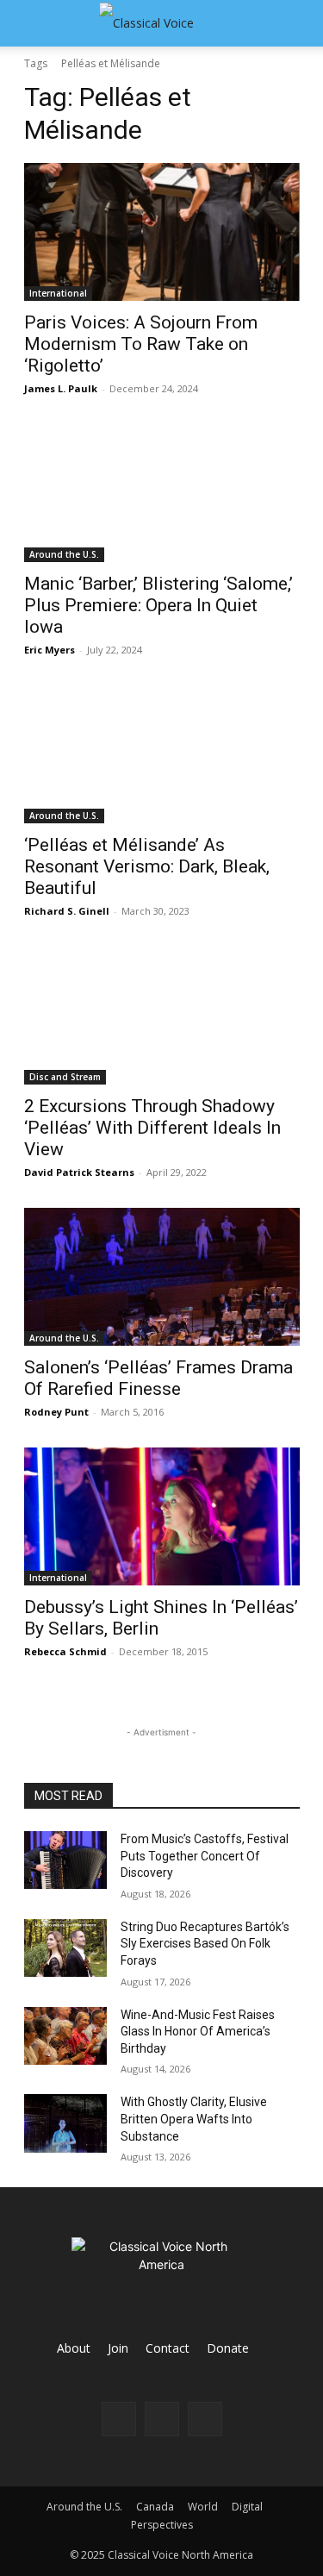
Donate (228, 2348)
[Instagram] (162, 2419)
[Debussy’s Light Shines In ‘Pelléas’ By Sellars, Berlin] (162, 1516)
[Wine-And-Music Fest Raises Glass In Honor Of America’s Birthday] (65, 2036)
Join (118, 2348)
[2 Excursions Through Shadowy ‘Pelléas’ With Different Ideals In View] (162, 1016)
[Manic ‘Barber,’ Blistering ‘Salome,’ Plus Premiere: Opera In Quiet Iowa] (162, 493)
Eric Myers (50, 650)
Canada (155, 2507)
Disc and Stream (65, 1077)
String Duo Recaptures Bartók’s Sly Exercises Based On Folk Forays (205, 1944)
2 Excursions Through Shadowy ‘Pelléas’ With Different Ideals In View (152, 1128)
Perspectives (162, 2525)
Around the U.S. (64, 554)
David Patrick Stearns (79, 1172)
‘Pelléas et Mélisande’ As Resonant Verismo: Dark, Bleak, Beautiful (147, 866)
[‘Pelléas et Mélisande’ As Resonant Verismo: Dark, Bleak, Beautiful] (162, 754)
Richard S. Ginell (67, 911)
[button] (36, 23)
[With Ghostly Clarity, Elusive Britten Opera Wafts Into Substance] (65, 2123)
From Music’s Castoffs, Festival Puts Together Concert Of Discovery (205, 1856)
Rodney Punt (56, 1412)
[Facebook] (119, 2419)
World (203, 2507)
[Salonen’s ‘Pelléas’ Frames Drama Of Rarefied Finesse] (162, 1277)
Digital (247, 2507)
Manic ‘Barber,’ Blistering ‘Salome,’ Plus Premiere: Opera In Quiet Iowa (158, 605)
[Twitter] (205, 2419)
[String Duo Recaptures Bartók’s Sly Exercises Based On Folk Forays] (65, 1948)
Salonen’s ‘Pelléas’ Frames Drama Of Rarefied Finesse (158, 1378)
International (58, 293)
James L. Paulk (61, 388)
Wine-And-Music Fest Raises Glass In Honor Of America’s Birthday (198, 2032)
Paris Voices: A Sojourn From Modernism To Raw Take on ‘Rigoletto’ (141, 344)
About (74, 2348)
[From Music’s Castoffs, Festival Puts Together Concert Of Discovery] (65, 1860)
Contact (168, 2348)
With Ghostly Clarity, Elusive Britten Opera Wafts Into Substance (194, 2119)
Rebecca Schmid (65, 1651)
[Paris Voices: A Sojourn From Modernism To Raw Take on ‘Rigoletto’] (162, 232)
